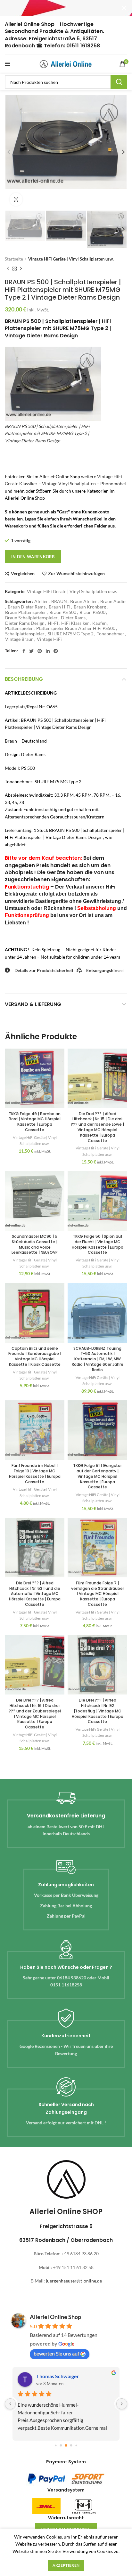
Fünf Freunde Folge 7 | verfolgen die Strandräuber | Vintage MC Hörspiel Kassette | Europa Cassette (98, 1594)
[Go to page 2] (66, 2445)
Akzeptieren (66, 2565)
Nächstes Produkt (21, 269)
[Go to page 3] (71, 2446)
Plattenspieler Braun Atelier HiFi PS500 (76, 628)
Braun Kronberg (90, 607)
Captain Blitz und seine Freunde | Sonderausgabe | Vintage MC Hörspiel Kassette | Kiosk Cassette (35, 1356)
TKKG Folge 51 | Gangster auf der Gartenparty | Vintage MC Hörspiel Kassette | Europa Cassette (97, 1476)
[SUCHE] (119, 82)
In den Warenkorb (33, 557)
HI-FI (53, 623)
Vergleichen (23, 574)
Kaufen (99, 623)
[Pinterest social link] (40, 651)
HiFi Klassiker (75, 623)
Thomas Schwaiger (58, 2376)
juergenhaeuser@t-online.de (74, 2281)
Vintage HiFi (49, 639)
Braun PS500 (92, 612)
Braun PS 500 (63, 612)
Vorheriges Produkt (8, 269)
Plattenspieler (19, 628)
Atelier (41, 601)
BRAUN (59, 601)
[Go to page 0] (56, 2446)
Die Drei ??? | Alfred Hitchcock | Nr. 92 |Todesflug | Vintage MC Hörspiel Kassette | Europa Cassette (98, 1711)
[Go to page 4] (76, 2446)
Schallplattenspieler (25, 634)
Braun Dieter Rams (27, 607)
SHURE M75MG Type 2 (71, 634)
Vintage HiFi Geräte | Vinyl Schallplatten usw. (71, 259)
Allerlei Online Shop (55, 2317)
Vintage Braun (19, 639)
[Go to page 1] (61, 2446)
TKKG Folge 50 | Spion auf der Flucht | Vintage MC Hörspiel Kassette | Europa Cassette (98, 1244)
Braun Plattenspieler (26, 612)
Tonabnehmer (111, 634)
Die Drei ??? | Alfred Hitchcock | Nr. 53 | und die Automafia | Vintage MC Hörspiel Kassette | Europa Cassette (35, 1594)
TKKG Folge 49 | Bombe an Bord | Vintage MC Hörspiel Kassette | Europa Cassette (35, 1122)
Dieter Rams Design (25, 623)
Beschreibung (24, 679)
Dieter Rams (73, 618)
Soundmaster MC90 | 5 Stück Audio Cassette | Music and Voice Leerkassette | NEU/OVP (35, 1244)
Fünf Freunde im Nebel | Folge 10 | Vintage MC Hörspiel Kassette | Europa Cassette (35, 1473)
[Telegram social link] (56, 651)
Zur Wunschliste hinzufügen (76, 574)
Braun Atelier (84, 601)
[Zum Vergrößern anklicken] (16, 199)
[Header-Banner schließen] (124, 8)
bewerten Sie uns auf (56, 2353)
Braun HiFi (60, 607)
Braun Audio (113, 601)
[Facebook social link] (24, 651)
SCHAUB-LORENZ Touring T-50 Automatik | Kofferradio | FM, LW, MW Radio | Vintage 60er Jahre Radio (98, 1359)
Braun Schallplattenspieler (31, 618)
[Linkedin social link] (48, 651)
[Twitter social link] (31, 651)
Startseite (14, 259)
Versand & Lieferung (33, 1004)
